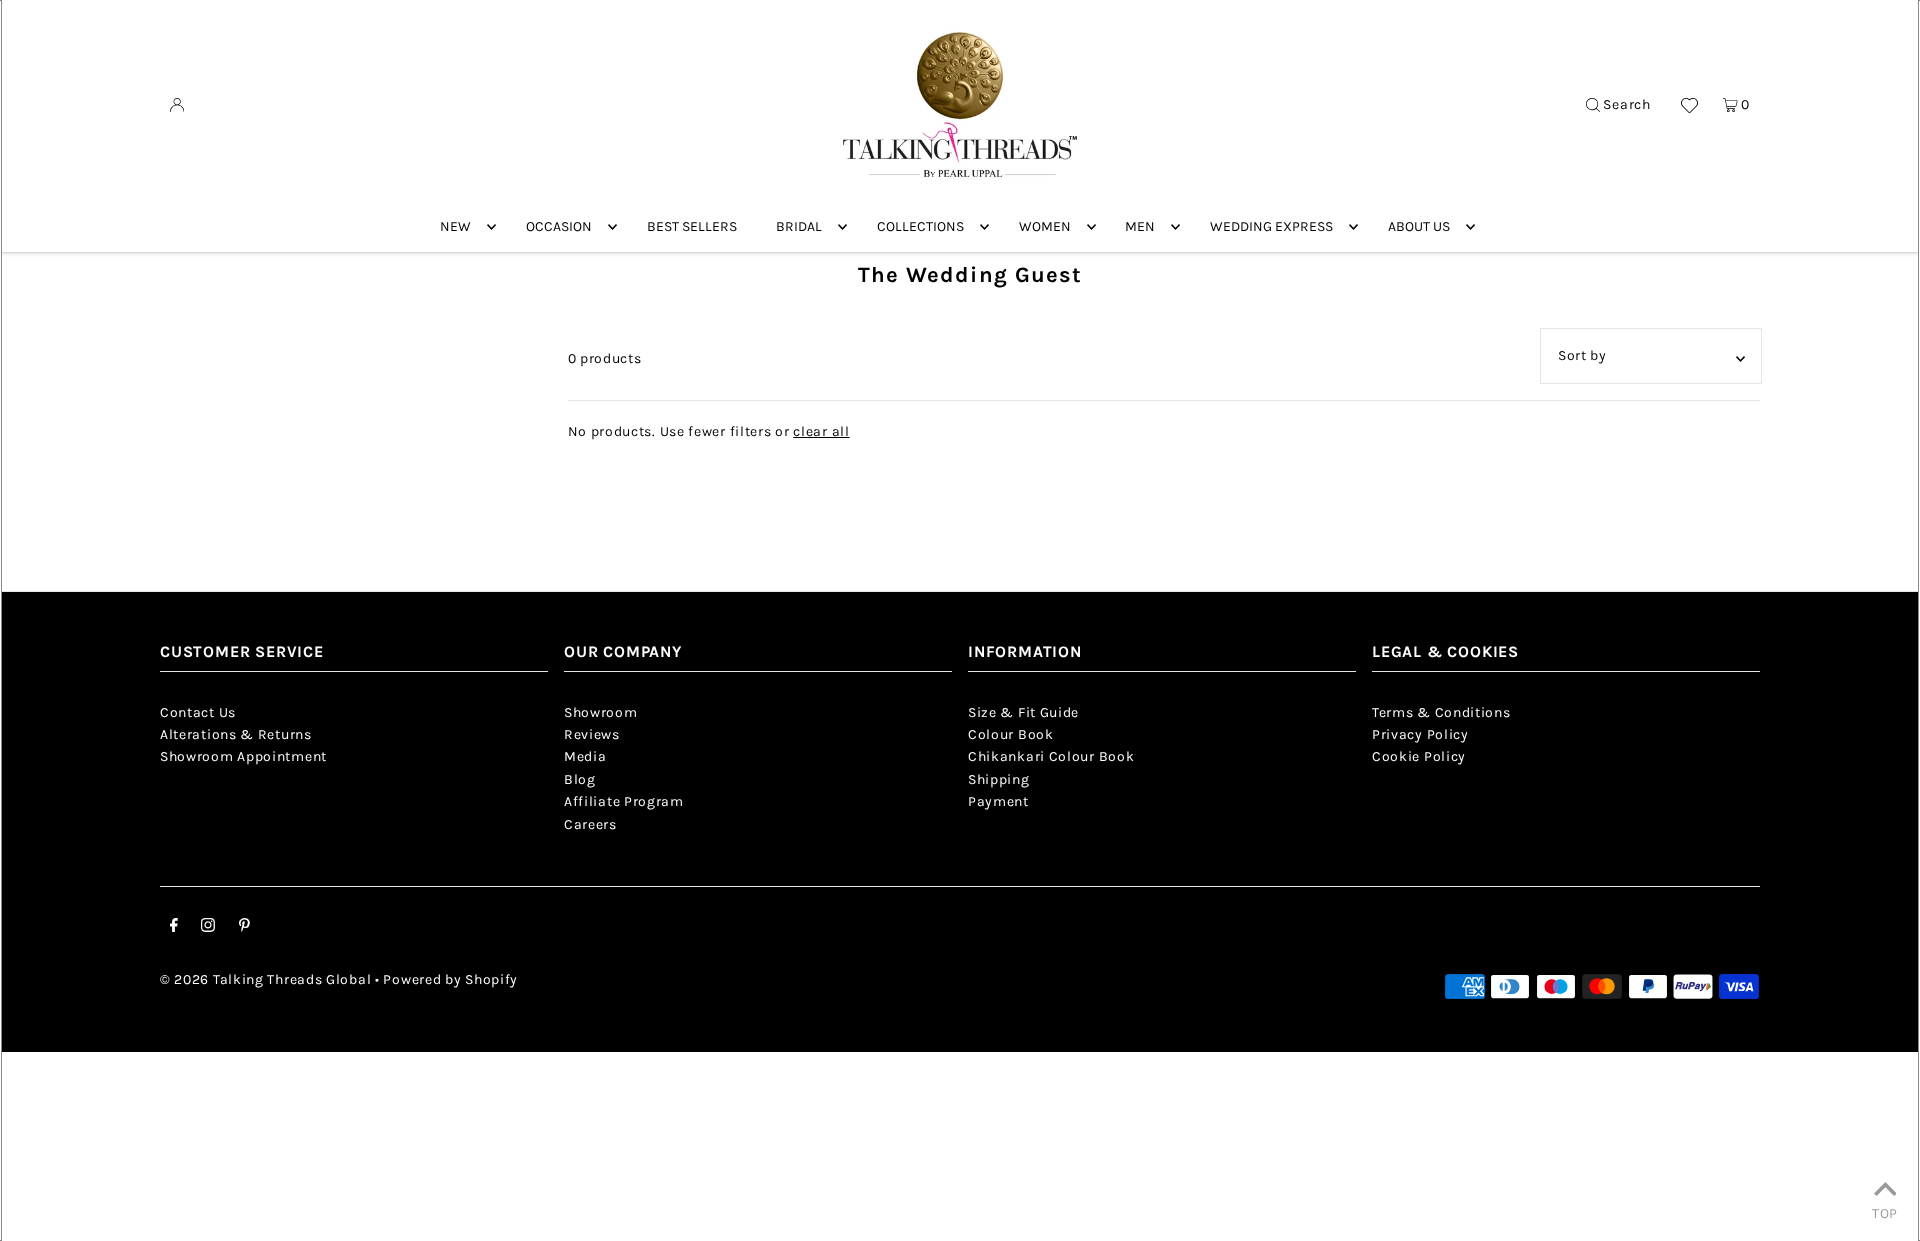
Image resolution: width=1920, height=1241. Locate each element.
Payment (998, 801)
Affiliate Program (624, 801)
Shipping (999, 779)
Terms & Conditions (1441, 712)
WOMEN (1045, 226)
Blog (580, 779)
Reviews (592, 734)
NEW (455, 226)
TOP (1885, 1213)
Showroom (601, 712)
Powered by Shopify (450, 979)
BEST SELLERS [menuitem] (692, 226)
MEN (1140, 226)
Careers (590, 824)
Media (585, 756)
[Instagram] (208, 928)
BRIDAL (799, 226)
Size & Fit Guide (1023, 712)
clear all (821, 431)
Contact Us (198, 712)
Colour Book (1011, 734)
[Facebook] (174, 928)
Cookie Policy (1419, 756)
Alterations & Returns (236, 734)
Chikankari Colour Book (1051, 756)
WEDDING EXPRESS (1271, 226)
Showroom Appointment (243, 756)
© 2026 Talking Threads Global (265, 979)
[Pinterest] (244, 928)
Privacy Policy (1420, 734)
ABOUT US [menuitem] (1419, 226)
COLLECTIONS (920, 226)
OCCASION (559, 226)
